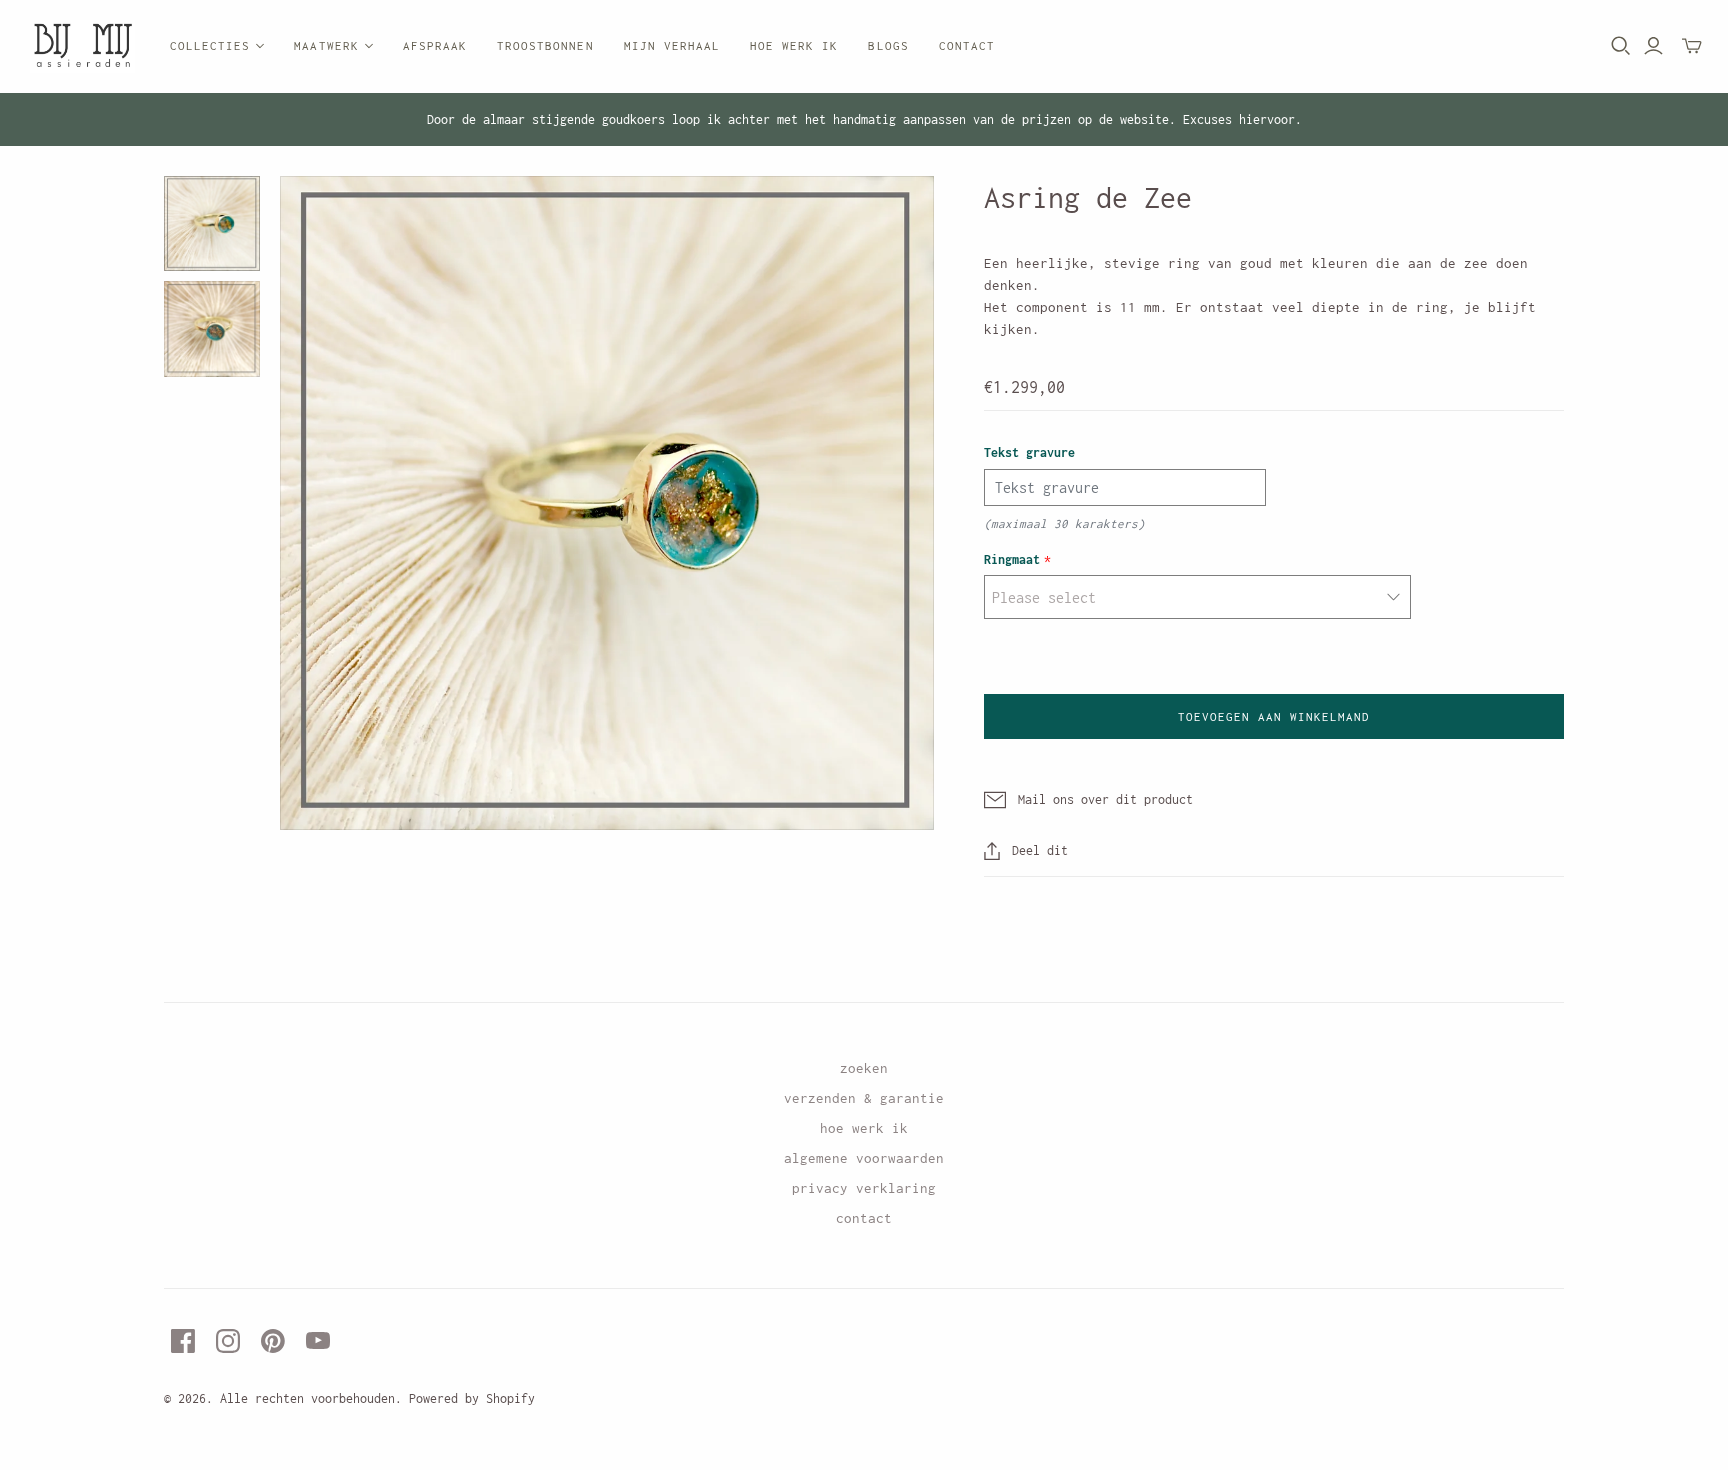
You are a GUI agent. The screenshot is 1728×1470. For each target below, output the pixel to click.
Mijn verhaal (672, 45)
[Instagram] (228, 1341)
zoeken (864, 1068)
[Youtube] (318, 1341)
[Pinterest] (273, 1341)
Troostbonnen (545, 45)
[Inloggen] (1653, 46)
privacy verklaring (864, 1188)
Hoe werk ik (794, 45)
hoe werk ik (864, 1128)
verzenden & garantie (864, 1098)
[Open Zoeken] (1621, 46)
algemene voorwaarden (864, 1158)
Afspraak (435, 45)
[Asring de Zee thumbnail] (212, 224)
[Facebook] (183, 1341)
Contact (967, 45)
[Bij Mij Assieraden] (82, 46)
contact (864, 1218)
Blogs (888, 45)
